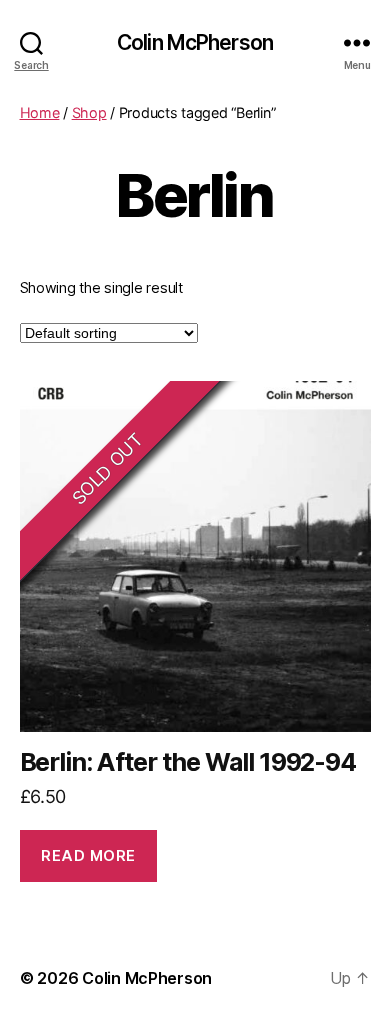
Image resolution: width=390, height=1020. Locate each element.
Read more (88, 855)
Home (40, 112)
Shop (89, 112)
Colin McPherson (195, 42)
